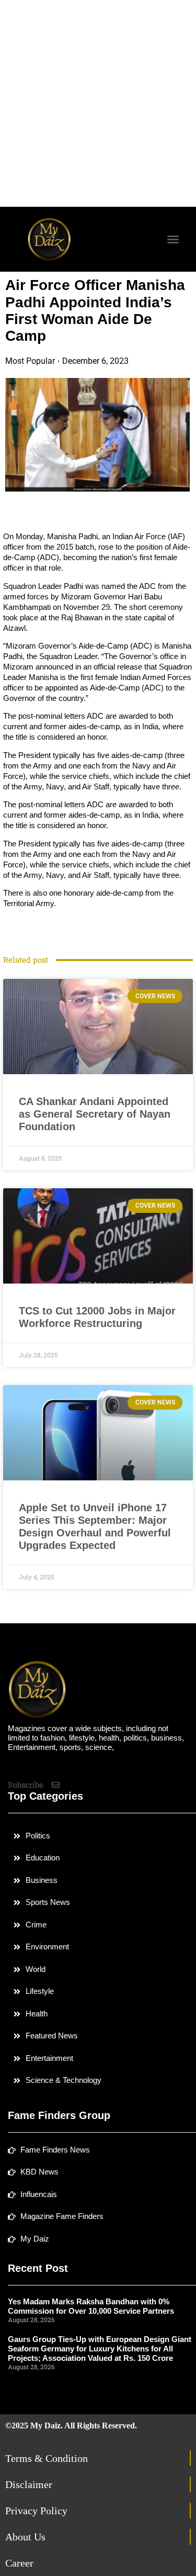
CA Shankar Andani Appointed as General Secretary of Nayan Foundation (95, 1114)
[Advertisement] (98, 103)
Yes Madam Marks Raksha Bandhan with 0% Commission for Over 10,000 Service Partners (91, 2306)
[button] (173, 239)
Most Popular (30, 361)
